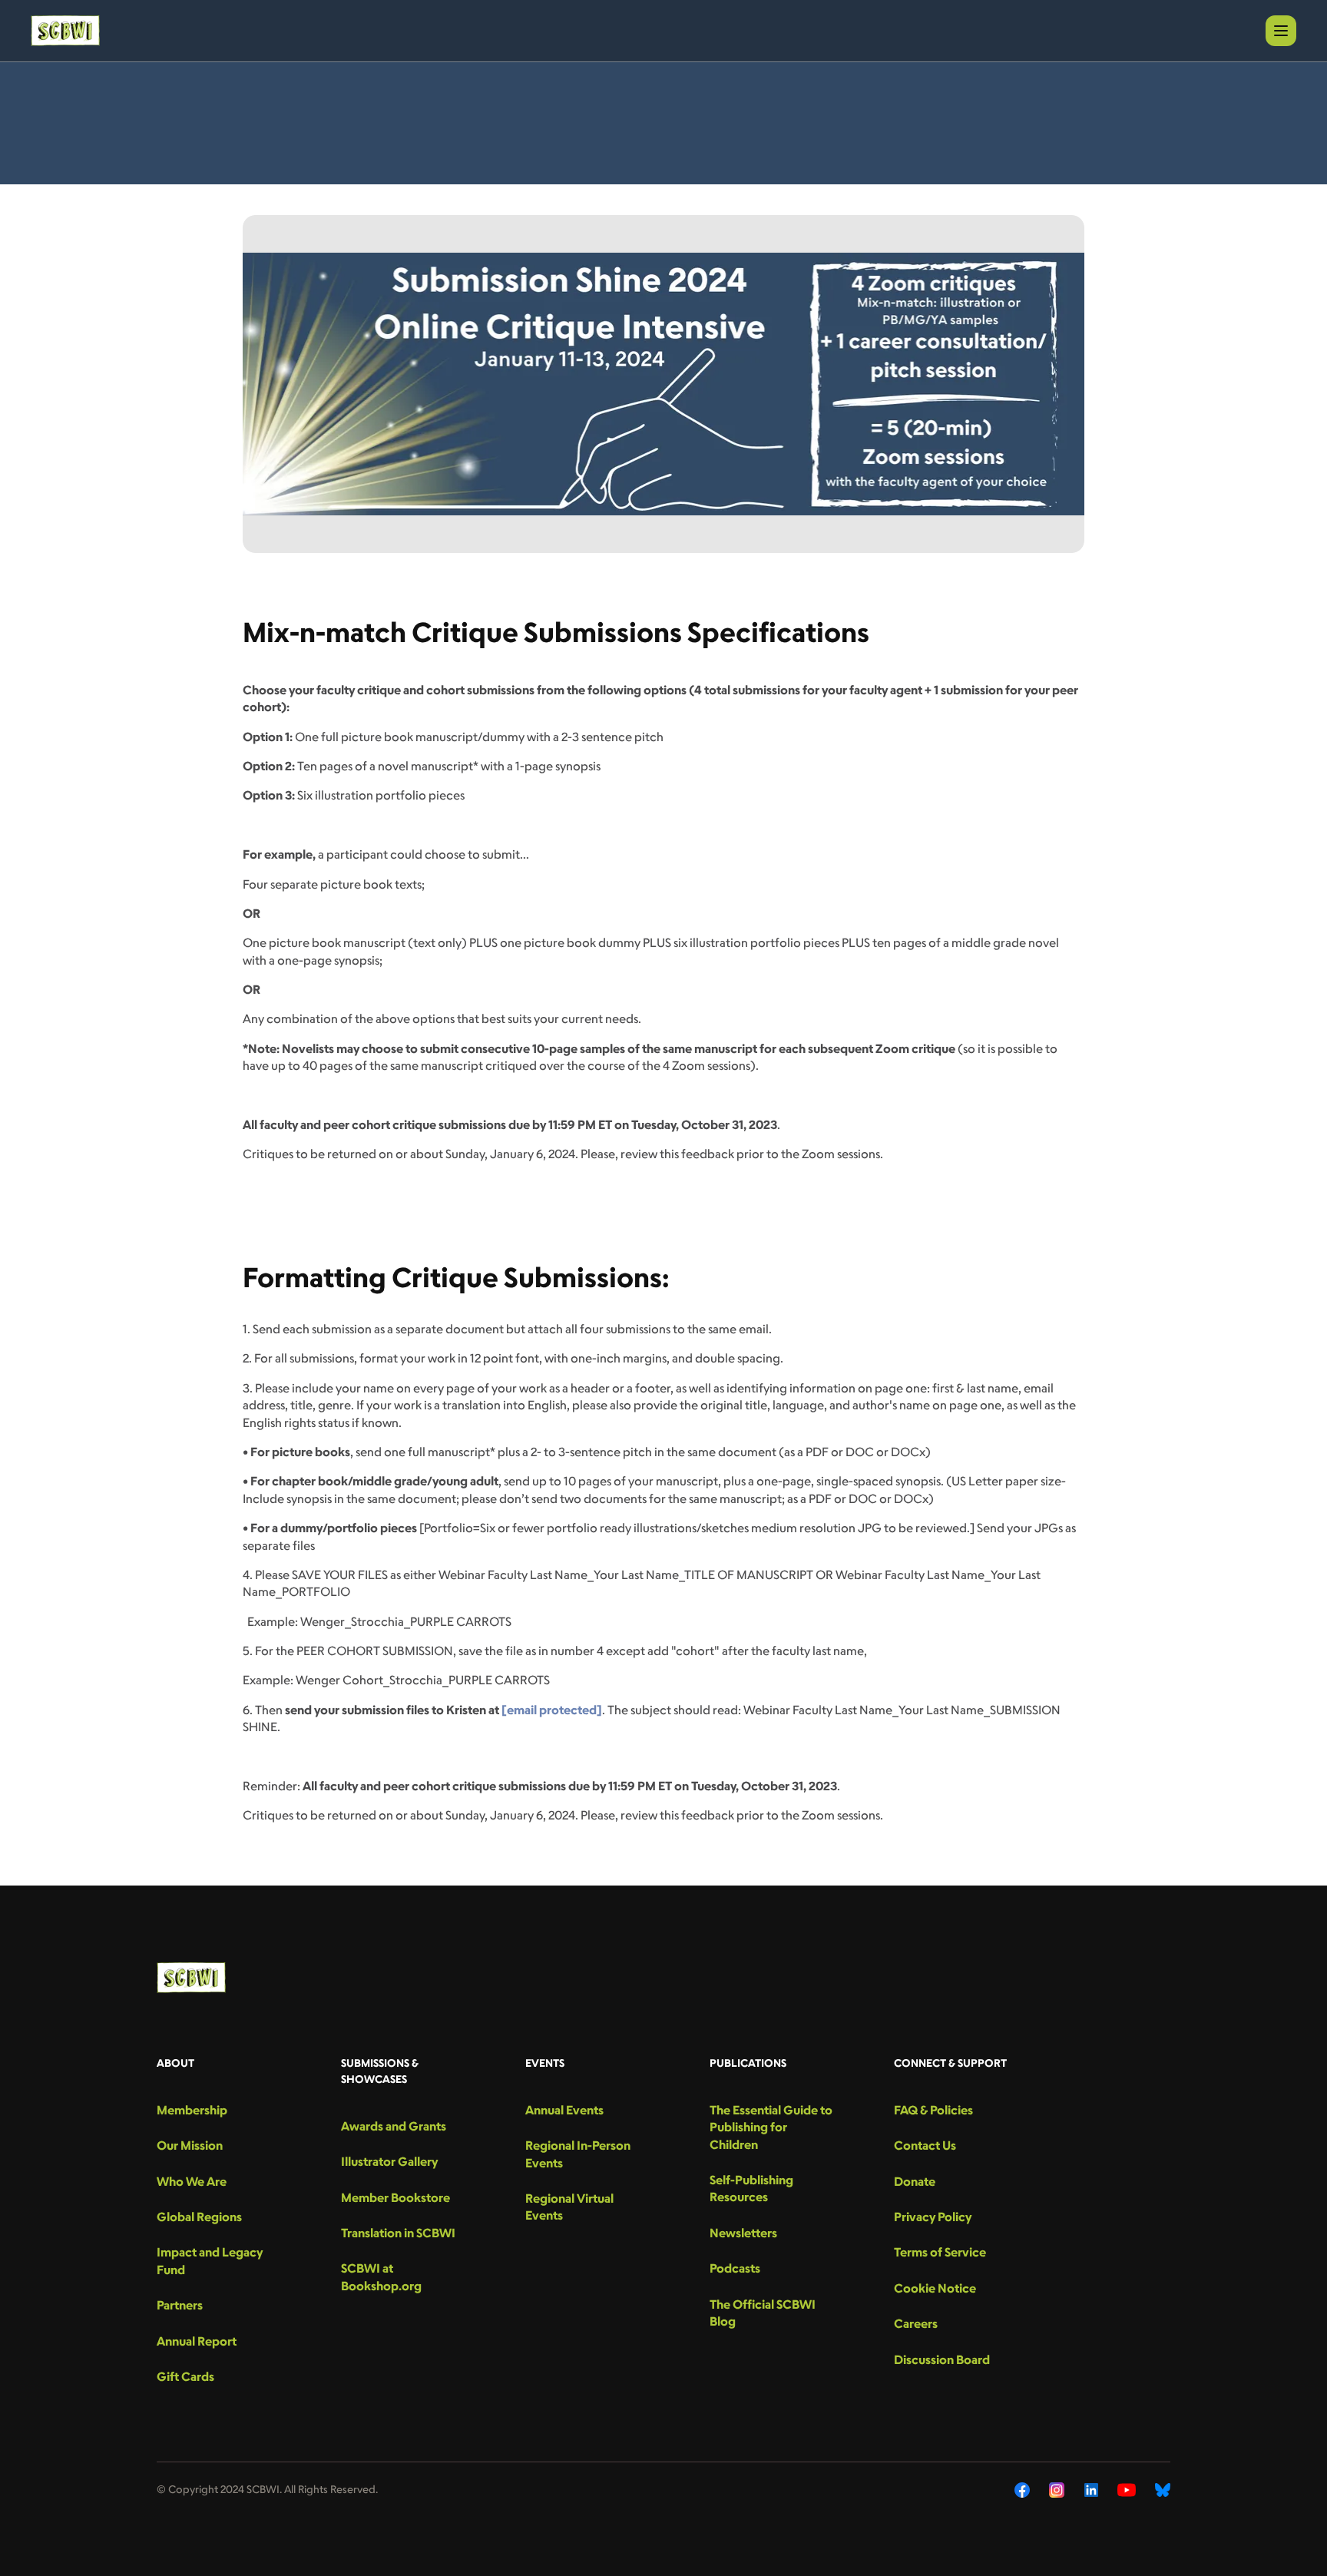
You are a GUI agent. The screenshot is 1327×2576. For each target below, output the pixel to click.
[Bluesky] (1163, 2490)
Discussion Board (942, 2359)
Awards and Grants (394, 2126)
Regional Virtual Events (569, 2207)
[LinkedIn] (1091, 2490)
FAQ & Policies (933, 2110)
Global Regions (199, 2217)
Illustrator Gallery (389, 2161)
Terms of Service (940, 2252)
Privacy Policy (933, 2217)
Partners (180, 2305)
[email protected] (552, 1710)
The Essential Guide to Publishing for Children (771, 2127)
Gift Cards (185, 2376)
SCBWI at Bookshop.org (381, 2276)
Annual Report (197, 2341)
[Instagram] (1057, 2490)
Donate (915, 2181)
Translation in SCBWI (398, 2233)
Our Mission (190, 2145)
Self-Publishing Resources (751, 2188)
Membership (192, 2110)
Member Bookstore (395, 2197)
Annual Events (564, 2110)
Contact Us (925, 2145)
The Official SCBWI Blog (763, 2313)
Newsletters (743, 2233)
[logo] (65, 31)
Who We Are (192, 2181)
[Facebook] (1022, 2490)
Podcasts (735, 2268)
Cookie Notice (935, 2288)
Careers (916, 2323)
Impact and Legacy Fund (210, 2260)
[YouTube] (1127, 2490)
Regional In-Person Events (578, 2154)
